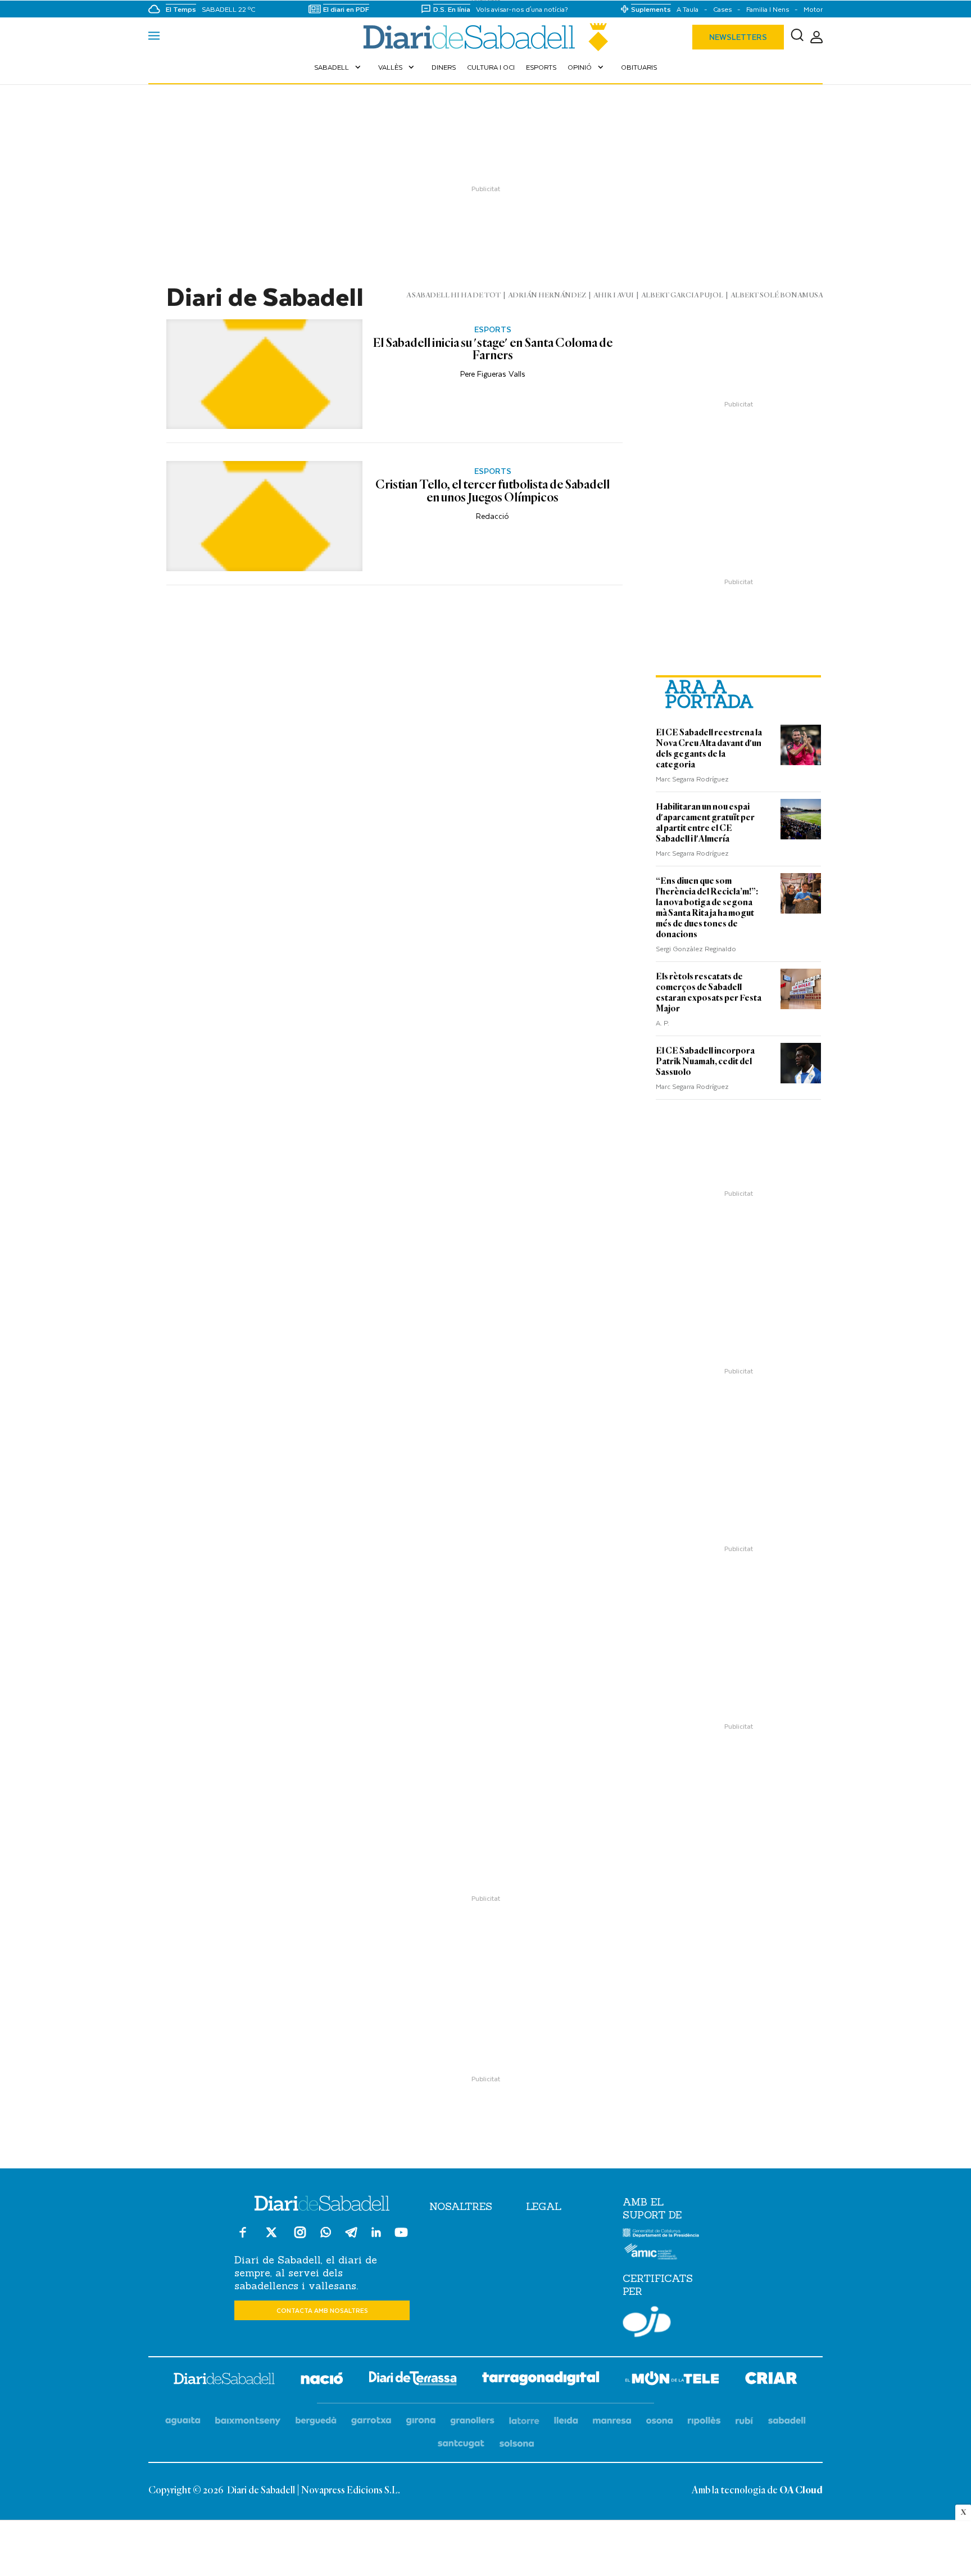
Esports (541, 67)
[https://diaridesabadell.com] (224, 2380)
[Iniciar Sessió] (816, 37)
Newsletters (738, 37)
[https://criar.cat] (771, 2380)
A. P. (663, 1023)
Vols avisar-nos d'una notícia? (522, 9)
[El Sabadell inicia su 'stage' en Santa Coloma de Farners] (264, 374)
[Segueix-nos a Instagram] (300, 2237)
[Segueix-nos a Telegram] (351, 2237)
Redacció (493, 516)
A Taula (688, 9)
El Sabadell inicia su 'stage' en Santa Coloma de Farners (493, 350)
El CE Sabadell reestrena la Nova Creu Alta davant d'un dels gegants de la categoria (709, 749)
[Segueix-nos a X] (271, 2237)
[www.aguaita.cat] (183, 2421)
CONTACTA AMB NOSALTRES (322, 2310)
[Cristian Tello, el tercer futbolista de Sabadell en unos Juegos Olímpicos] (264, 516)
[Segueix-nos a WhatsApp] (326, 2234)
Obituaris (639, 67)
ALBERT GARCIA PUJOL (682, 295)
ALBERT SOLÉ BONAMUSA (777, 295)
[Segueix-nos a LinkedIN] (376, 2234)
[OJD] (647, 2324)
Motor (813, 9)
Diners (444, 67)
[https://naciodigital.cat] (322, 2380)
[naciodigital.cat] (248, 2421)
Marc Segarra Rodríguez (692, 779)
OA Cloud (801, 2491)
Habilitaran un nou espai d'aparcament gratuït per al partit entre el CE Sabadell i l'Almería (705, 823)
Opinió (587, 67)
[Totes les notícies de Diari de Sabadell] (485, 37)
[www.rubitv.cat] (745, 2421)
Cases (722, 9)
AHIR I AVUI (614, 295)
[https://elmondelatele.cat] (672, 2380)
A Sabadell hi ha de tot (453, 295)
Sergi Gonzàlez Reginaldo (696, 948)
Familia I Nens (768, 9)
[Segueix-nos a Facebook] (243, 2237)
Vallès (397, 67)
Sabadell (339, 67)
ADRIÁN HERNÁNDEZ (547, 295)
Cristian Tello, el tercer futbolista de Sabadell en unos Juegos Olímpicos (493, 492)
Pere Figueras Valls (493, 374)
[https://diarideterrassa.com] (413, 2380)
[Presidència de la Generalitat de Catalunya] (661, 2235)
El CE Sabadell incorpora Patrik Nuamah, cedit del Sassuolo (705, 1061)
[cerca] (797, 37)
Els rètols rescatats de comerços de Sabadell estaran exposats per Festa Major (709, 993)
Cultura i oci (491, 67)
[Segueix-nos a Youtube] (401, 2237)
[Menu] (154, 37)
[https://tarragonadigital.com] (541, 2380)
